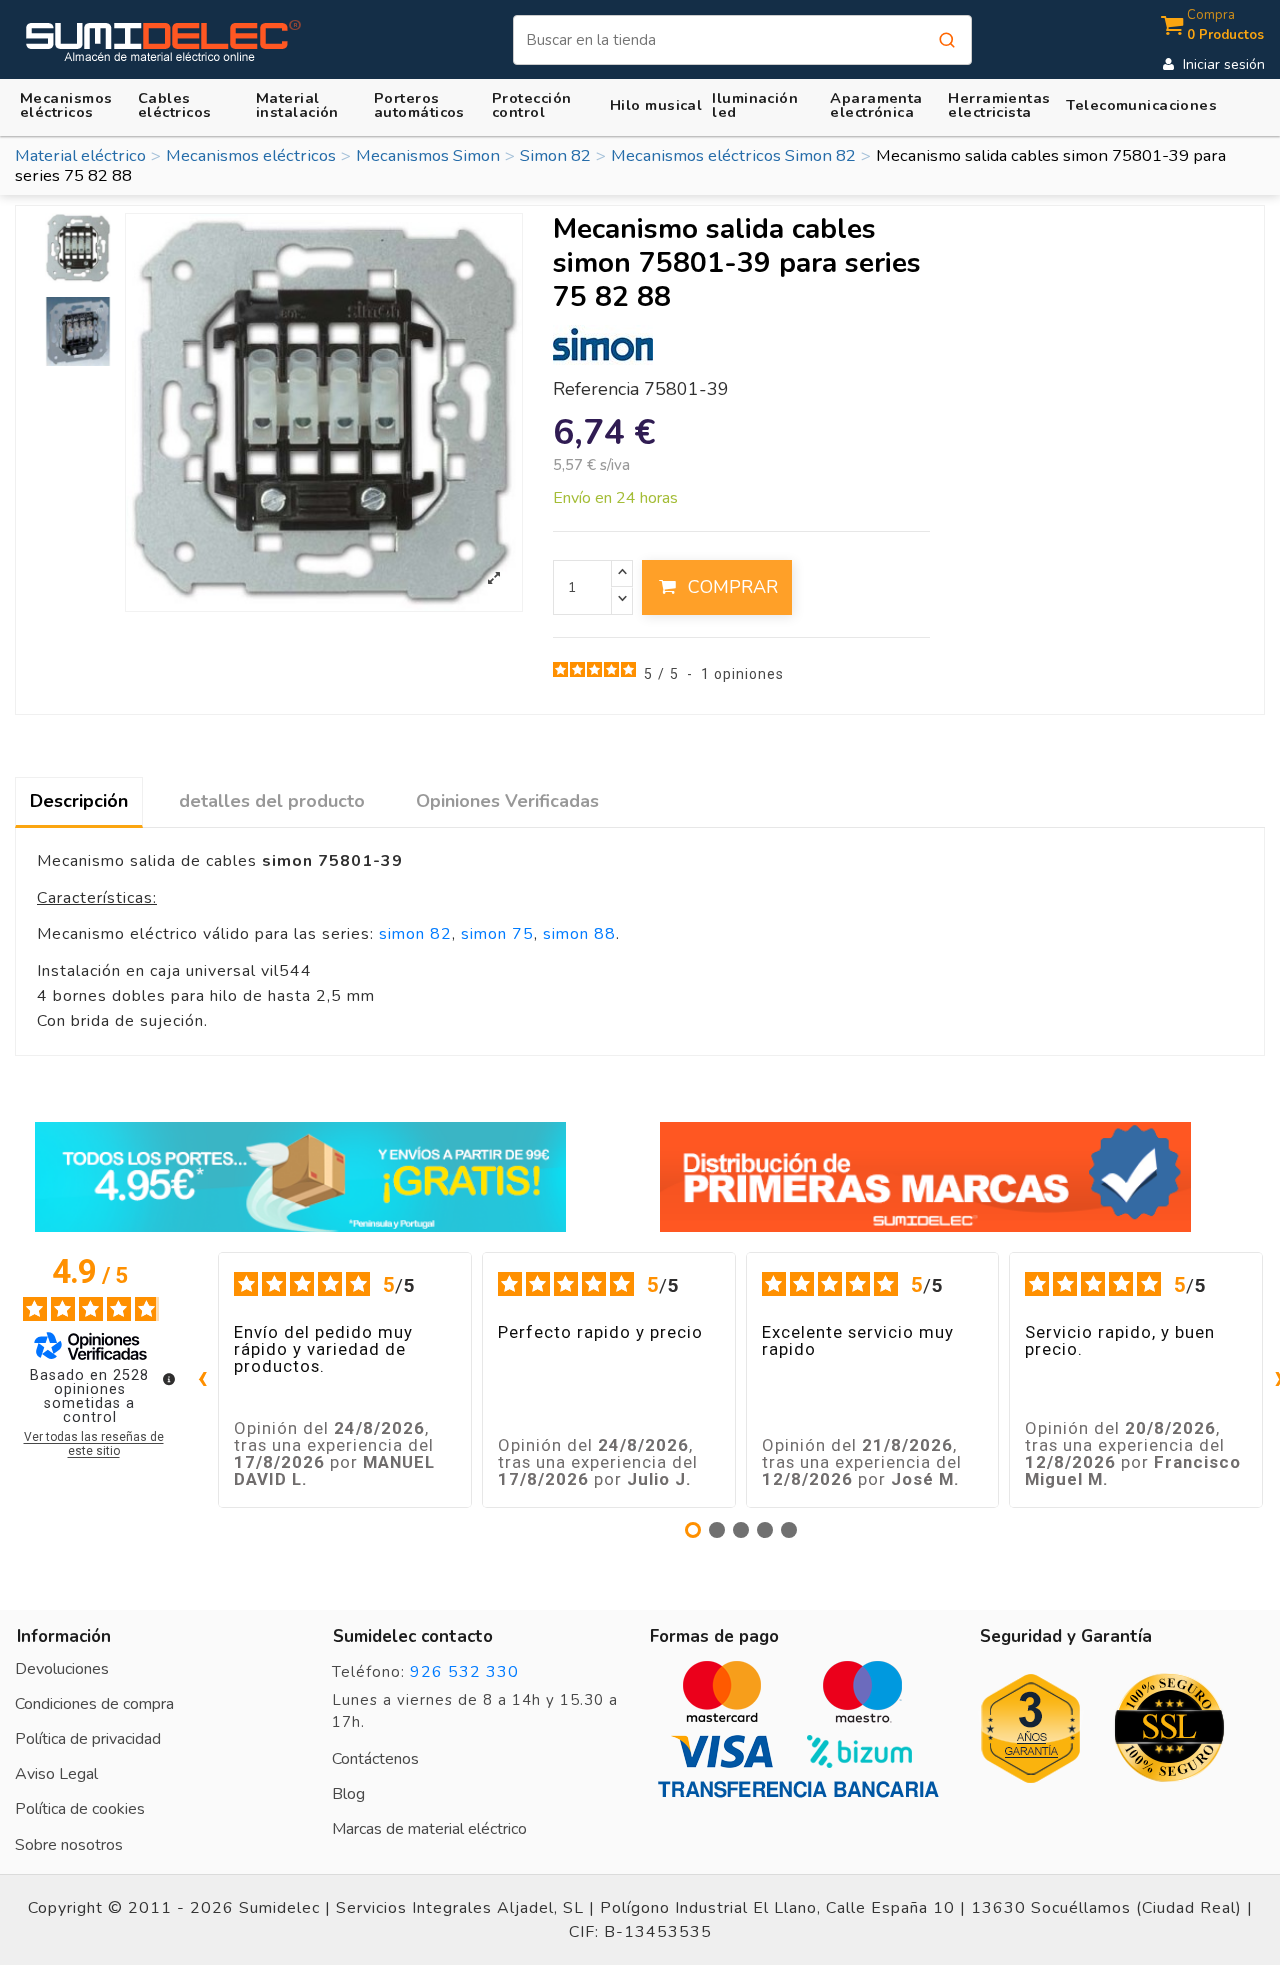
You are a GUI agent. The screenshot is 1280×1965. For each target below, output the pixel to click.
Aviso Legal (56, 1774)
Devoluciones (62, 1669)
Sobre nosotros (69, 1845)
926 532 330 (464, 1672)
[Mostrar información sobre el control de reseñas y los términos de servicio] (169, 1379)
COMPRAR (733, 587)
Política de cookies (80, 1809)
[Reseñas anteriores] (202, 1380)
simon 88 (579, 934)
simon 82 (415, 934)
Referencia (596, 390)
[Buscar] (947, 40)
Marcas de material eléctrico (429, 1829)
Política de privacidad (88, 1739)
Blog (348, 1794)
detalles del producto (272, 801)
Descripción (79, 801)
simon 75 (497, 934)
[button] (310, 104)
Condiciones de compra (94, 1704)
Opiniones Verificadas (507, 801)
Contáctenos (375, 1759)
